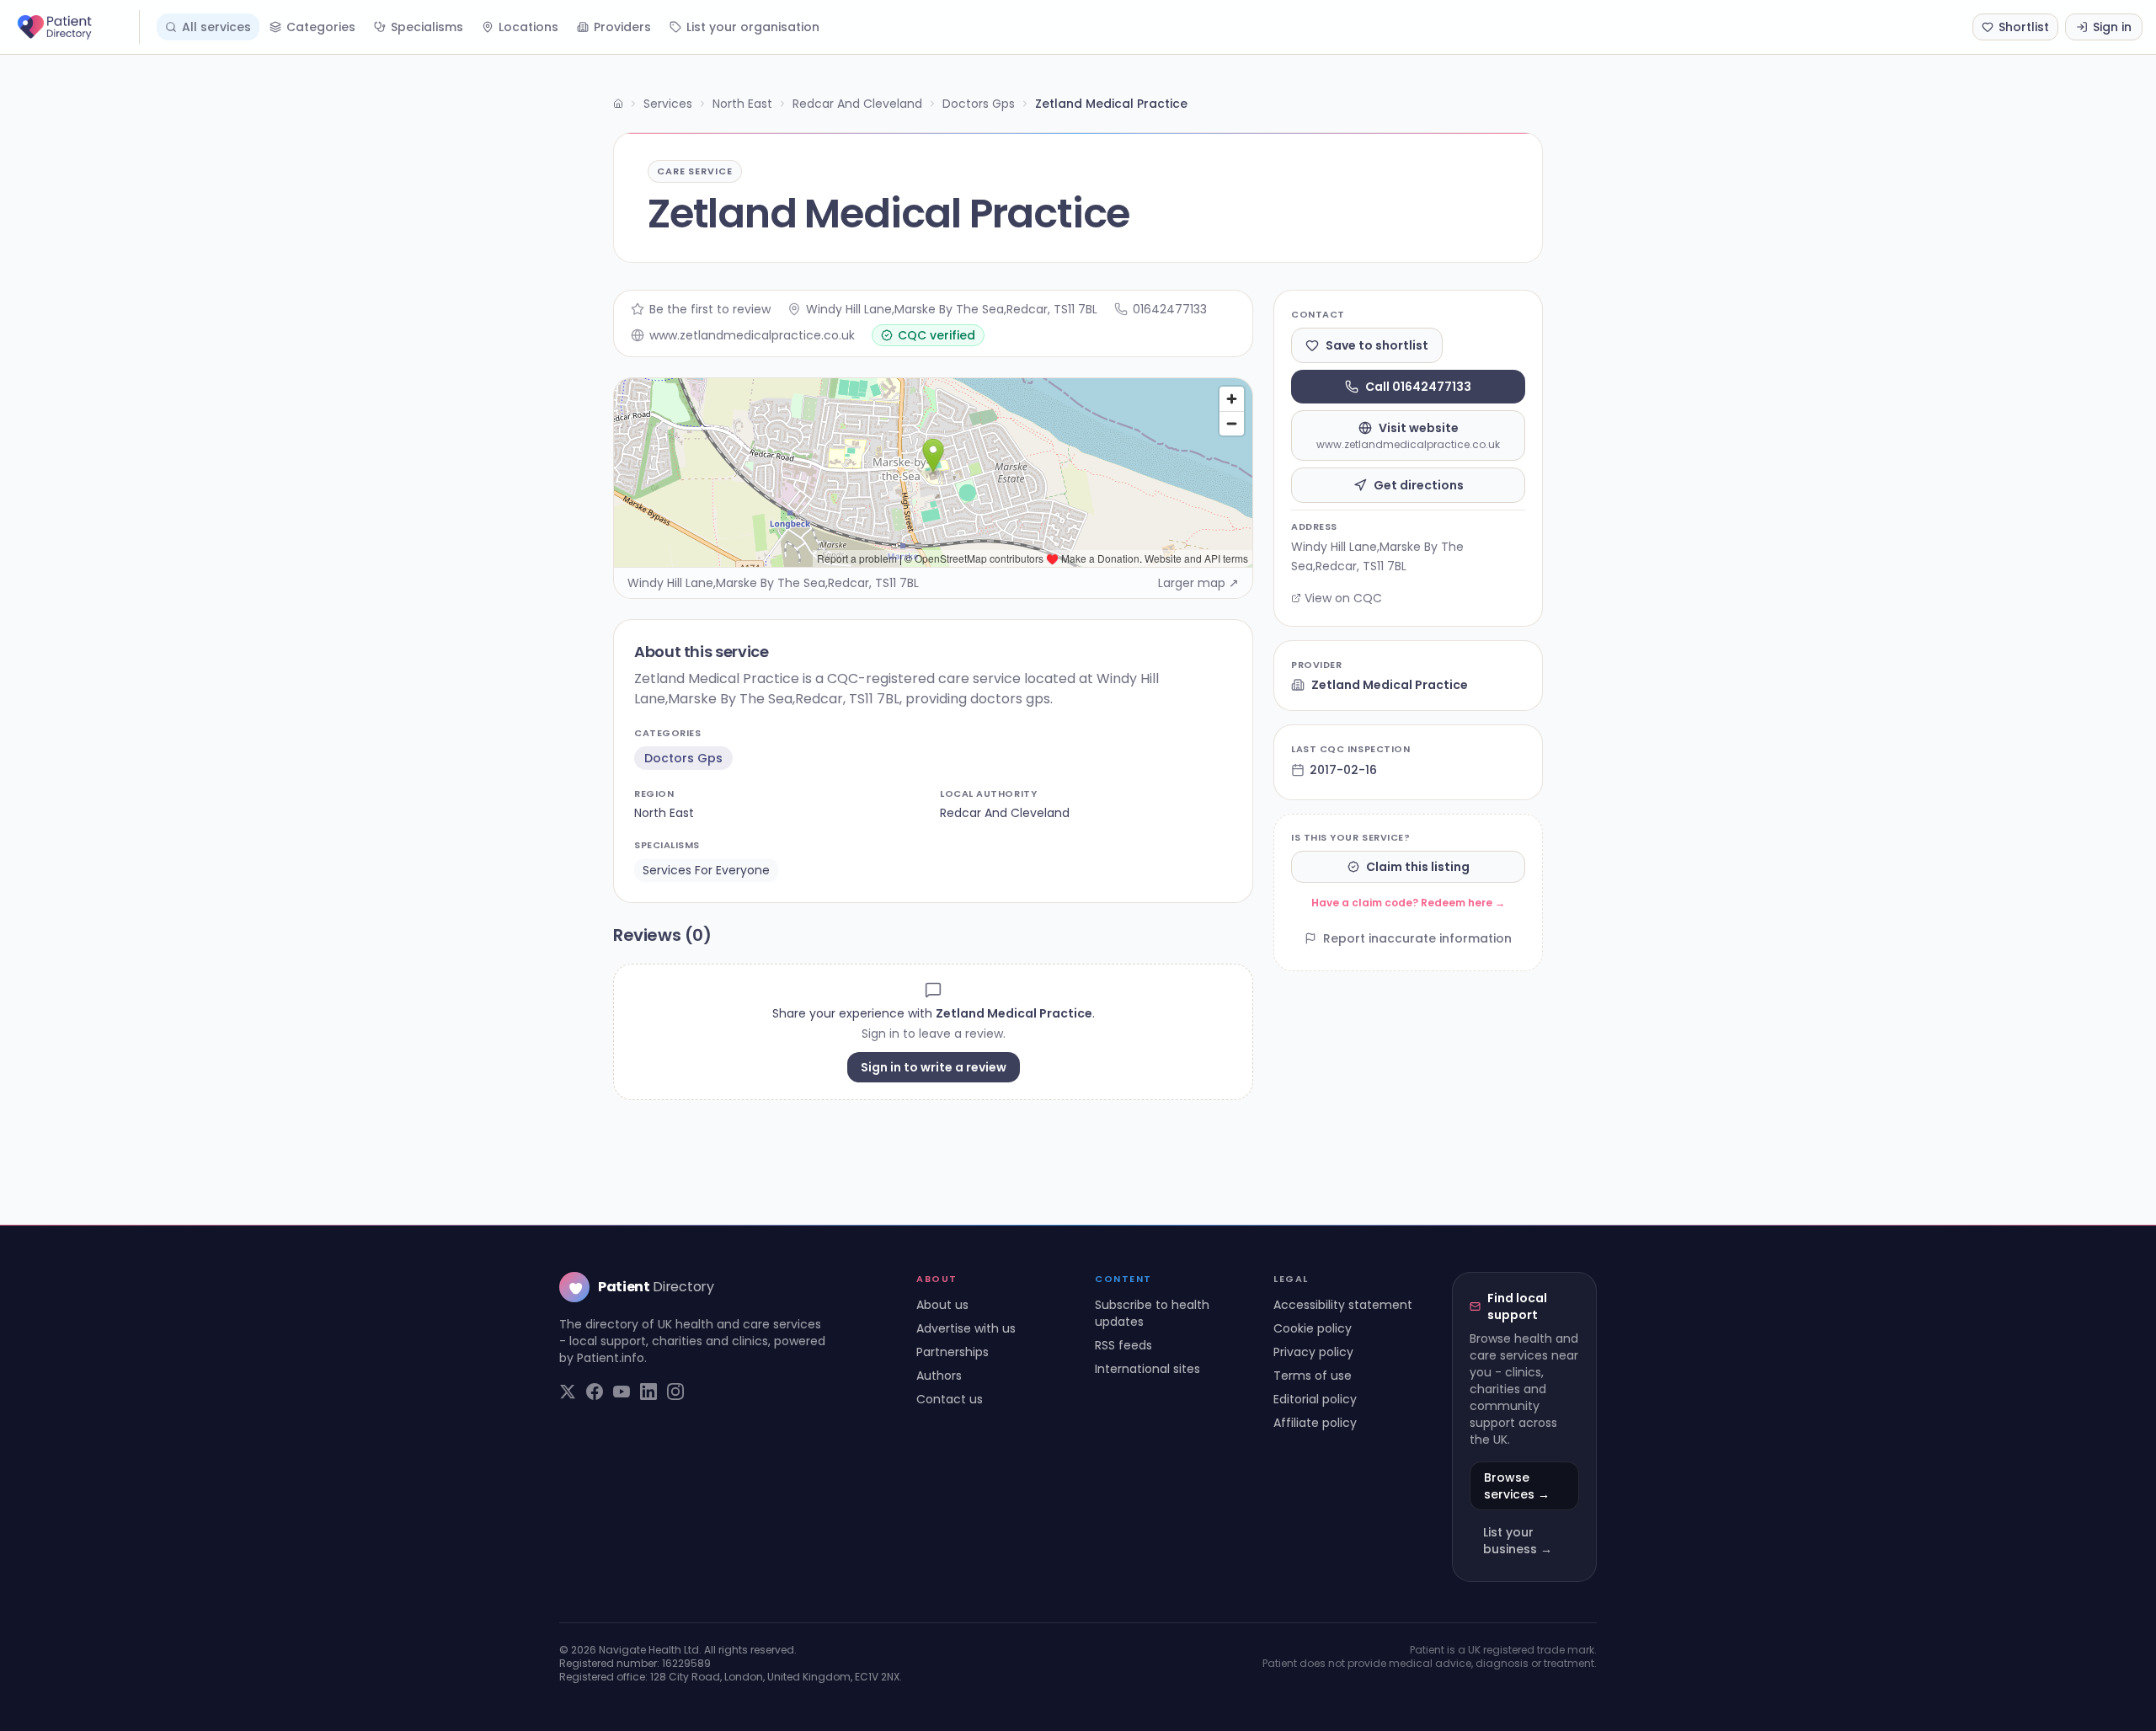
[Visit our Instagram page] (675, 1392)
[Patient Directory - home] (77, 27)
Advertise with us (966, 1328)
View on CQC (1343, 598)
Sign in (2112, 27)
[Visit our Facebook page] (595, 1392)
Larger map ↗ (1198, 583)
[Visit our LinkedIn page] (648, 1392)
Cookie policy (1313, 1328)
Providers (622, 27)
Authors (939, 1376)
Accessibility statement (1343, 1305)
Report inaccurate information (1417, 938)
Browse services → (1517, 1486)
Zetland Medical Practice (1390, 685)
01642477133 (1170, 309)
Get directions (1419, 485)
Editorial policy (1315, 1399)
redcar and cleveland (1005, 813)
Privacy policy (1313, 1352)
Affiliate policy (1315, 1423)
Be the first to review (710, 309)
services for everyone (706, 870)
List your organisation (753, 27)
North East (742, 104)
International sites (1147, 1369)
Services (668, 104)
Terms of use (1313, 1376)
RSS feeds (1123, 1345)
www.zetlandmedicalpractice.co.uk (752, 335)
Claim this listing (1418, 867)
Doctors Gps (979, 104)
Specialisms (427, 27)
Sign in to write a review (934, 1067)
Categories (321, 27)
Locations (528, 27)
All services (216, 27)
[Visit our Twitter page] (568, 1392)
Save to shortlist (1377, 345)
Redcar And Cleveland (857, 104)
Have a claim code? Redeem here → (1408, 903)
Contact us (950, 1399)
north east (664, 813)
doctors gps (683, 758)
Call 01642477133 (1418, 387)
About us (942, 1305)
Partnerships (953, 1352)
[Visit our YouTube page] (622, 1392)
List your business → (1518, 1541)
